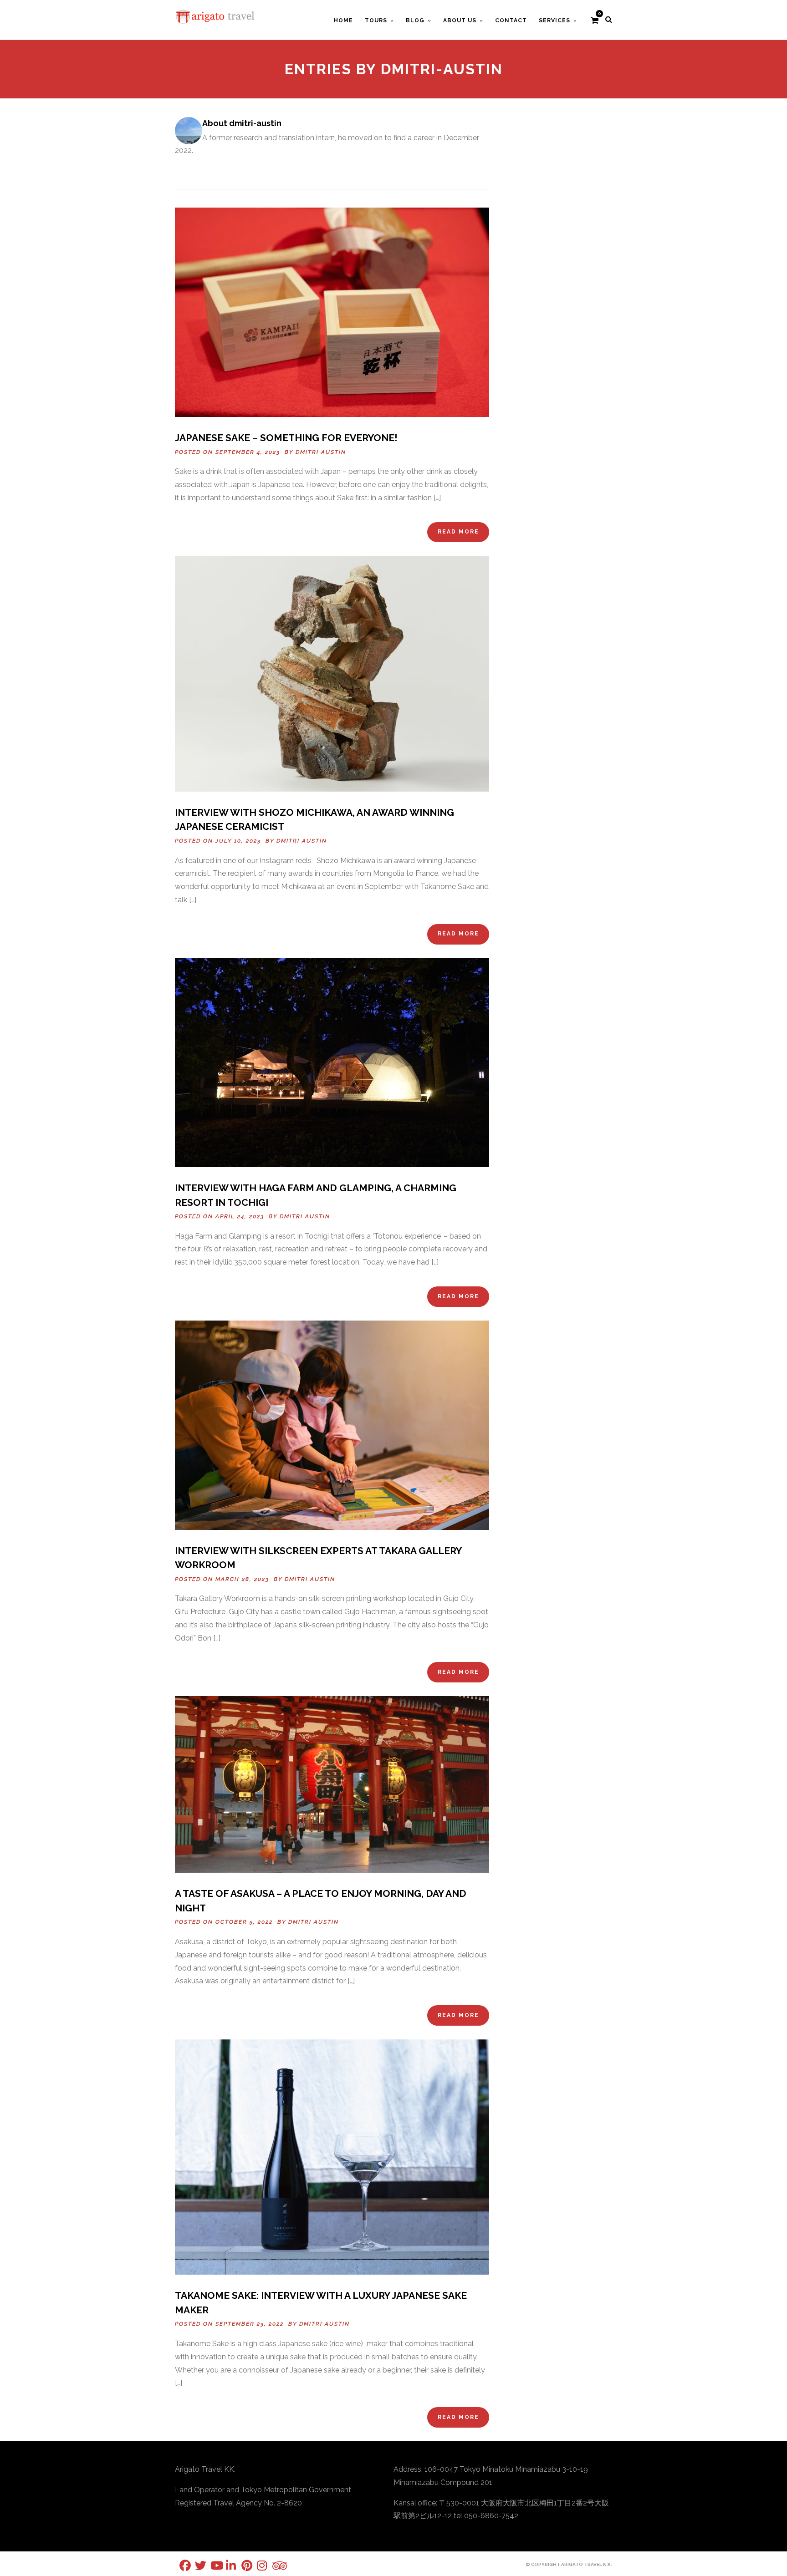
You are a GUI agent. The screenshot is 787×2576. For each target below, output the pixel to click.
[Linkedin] (226, 2565)
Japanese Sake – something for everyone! (286, 438)
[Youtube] (210, 2565)
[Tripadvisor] (272, 2566)
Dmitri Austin (321, 452)
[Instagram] (257, 2565)
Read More (458, 532)
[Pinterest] (241, 2565)
